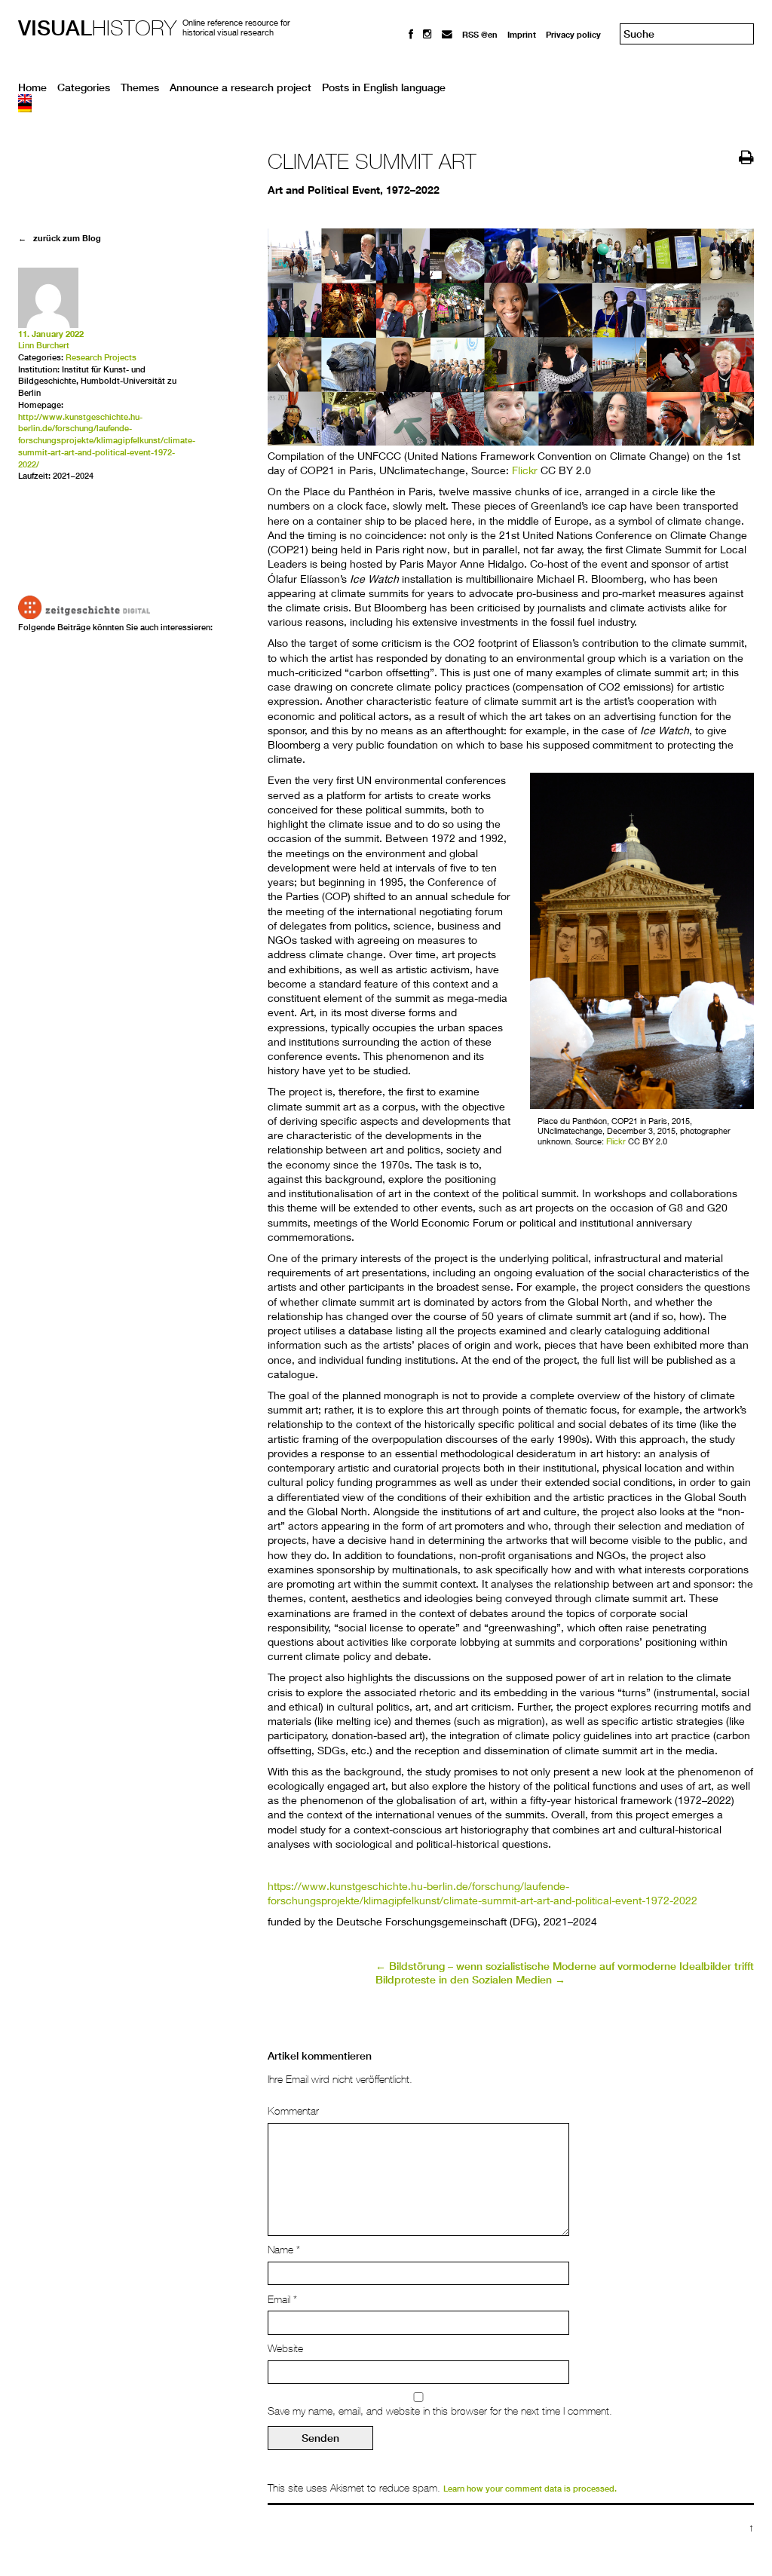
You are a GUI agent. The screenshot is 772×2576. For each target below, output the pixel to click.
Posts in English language (384, 87)
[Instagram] (427, 34)
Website (285, 2348)
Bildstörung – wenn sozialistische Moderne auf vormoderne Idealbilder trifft (565, 1966)
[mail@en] (447, 34)
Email (282, 2299)
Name (284, 2250)
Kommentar (293, 2111)
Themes (140, 87)
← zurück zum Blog (60, 238)
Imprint (522, 34)
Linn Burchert (44, 345)
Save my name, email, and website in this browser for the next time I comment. (440, 2411)
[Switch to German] (386, 108)
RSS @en (480, 34)
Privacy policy (573, 34)
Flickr (525, 470)
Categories (84, 87)
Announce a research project (240, 87)
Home (32, 87)
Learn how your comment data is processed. (530, 2489)
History (97, 28)
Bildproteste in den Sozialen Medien (470, 1980)
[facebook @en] (411, 34)
